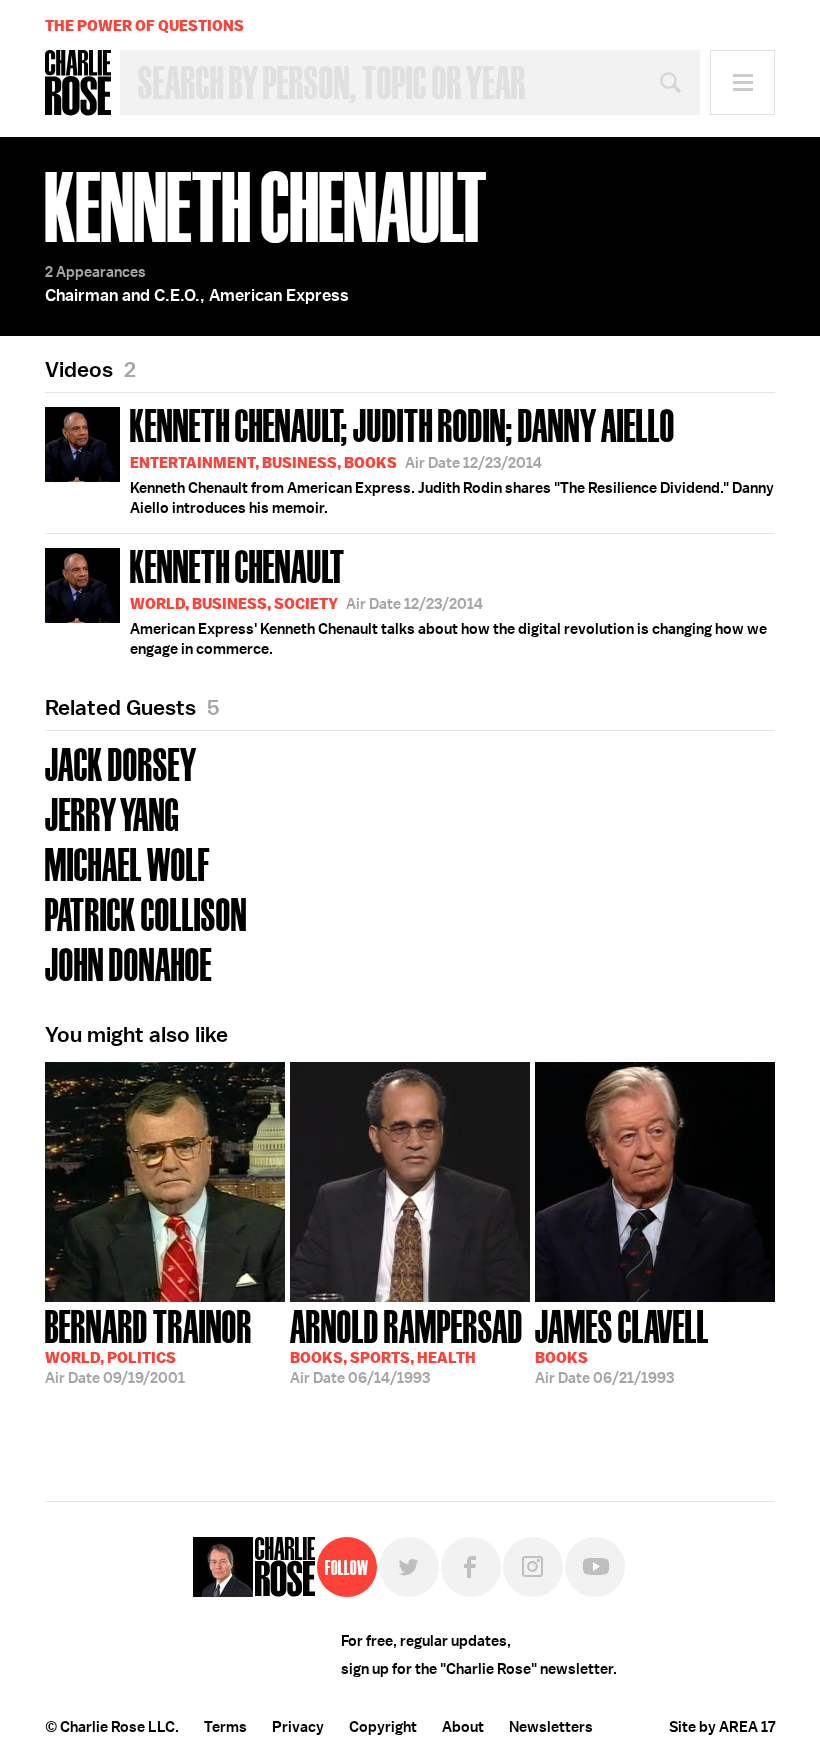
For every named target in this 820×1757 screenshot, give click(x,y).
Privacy (298, 1727)
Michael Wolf (127, 862)
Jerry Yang (112, 812)
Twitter (409, 1567)
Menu (742, 82)
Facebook (471, 1567)
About (463, 1727)
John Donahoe (128, 962)
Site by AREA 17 (722, 1727)
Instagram (533, 1567)
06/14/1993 (406, 1345)
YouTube (595, 1567)
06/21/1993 (622, 1345)
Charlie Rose (78, 83)
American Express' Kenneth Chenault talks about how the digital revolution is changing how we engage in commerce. (448, 600)
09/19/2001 (148, 1345)
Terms (225, 1727)
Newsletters (551, 1727)
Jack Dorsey (121, 762)
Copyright (383, 1727)
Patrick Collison (146, 912)
